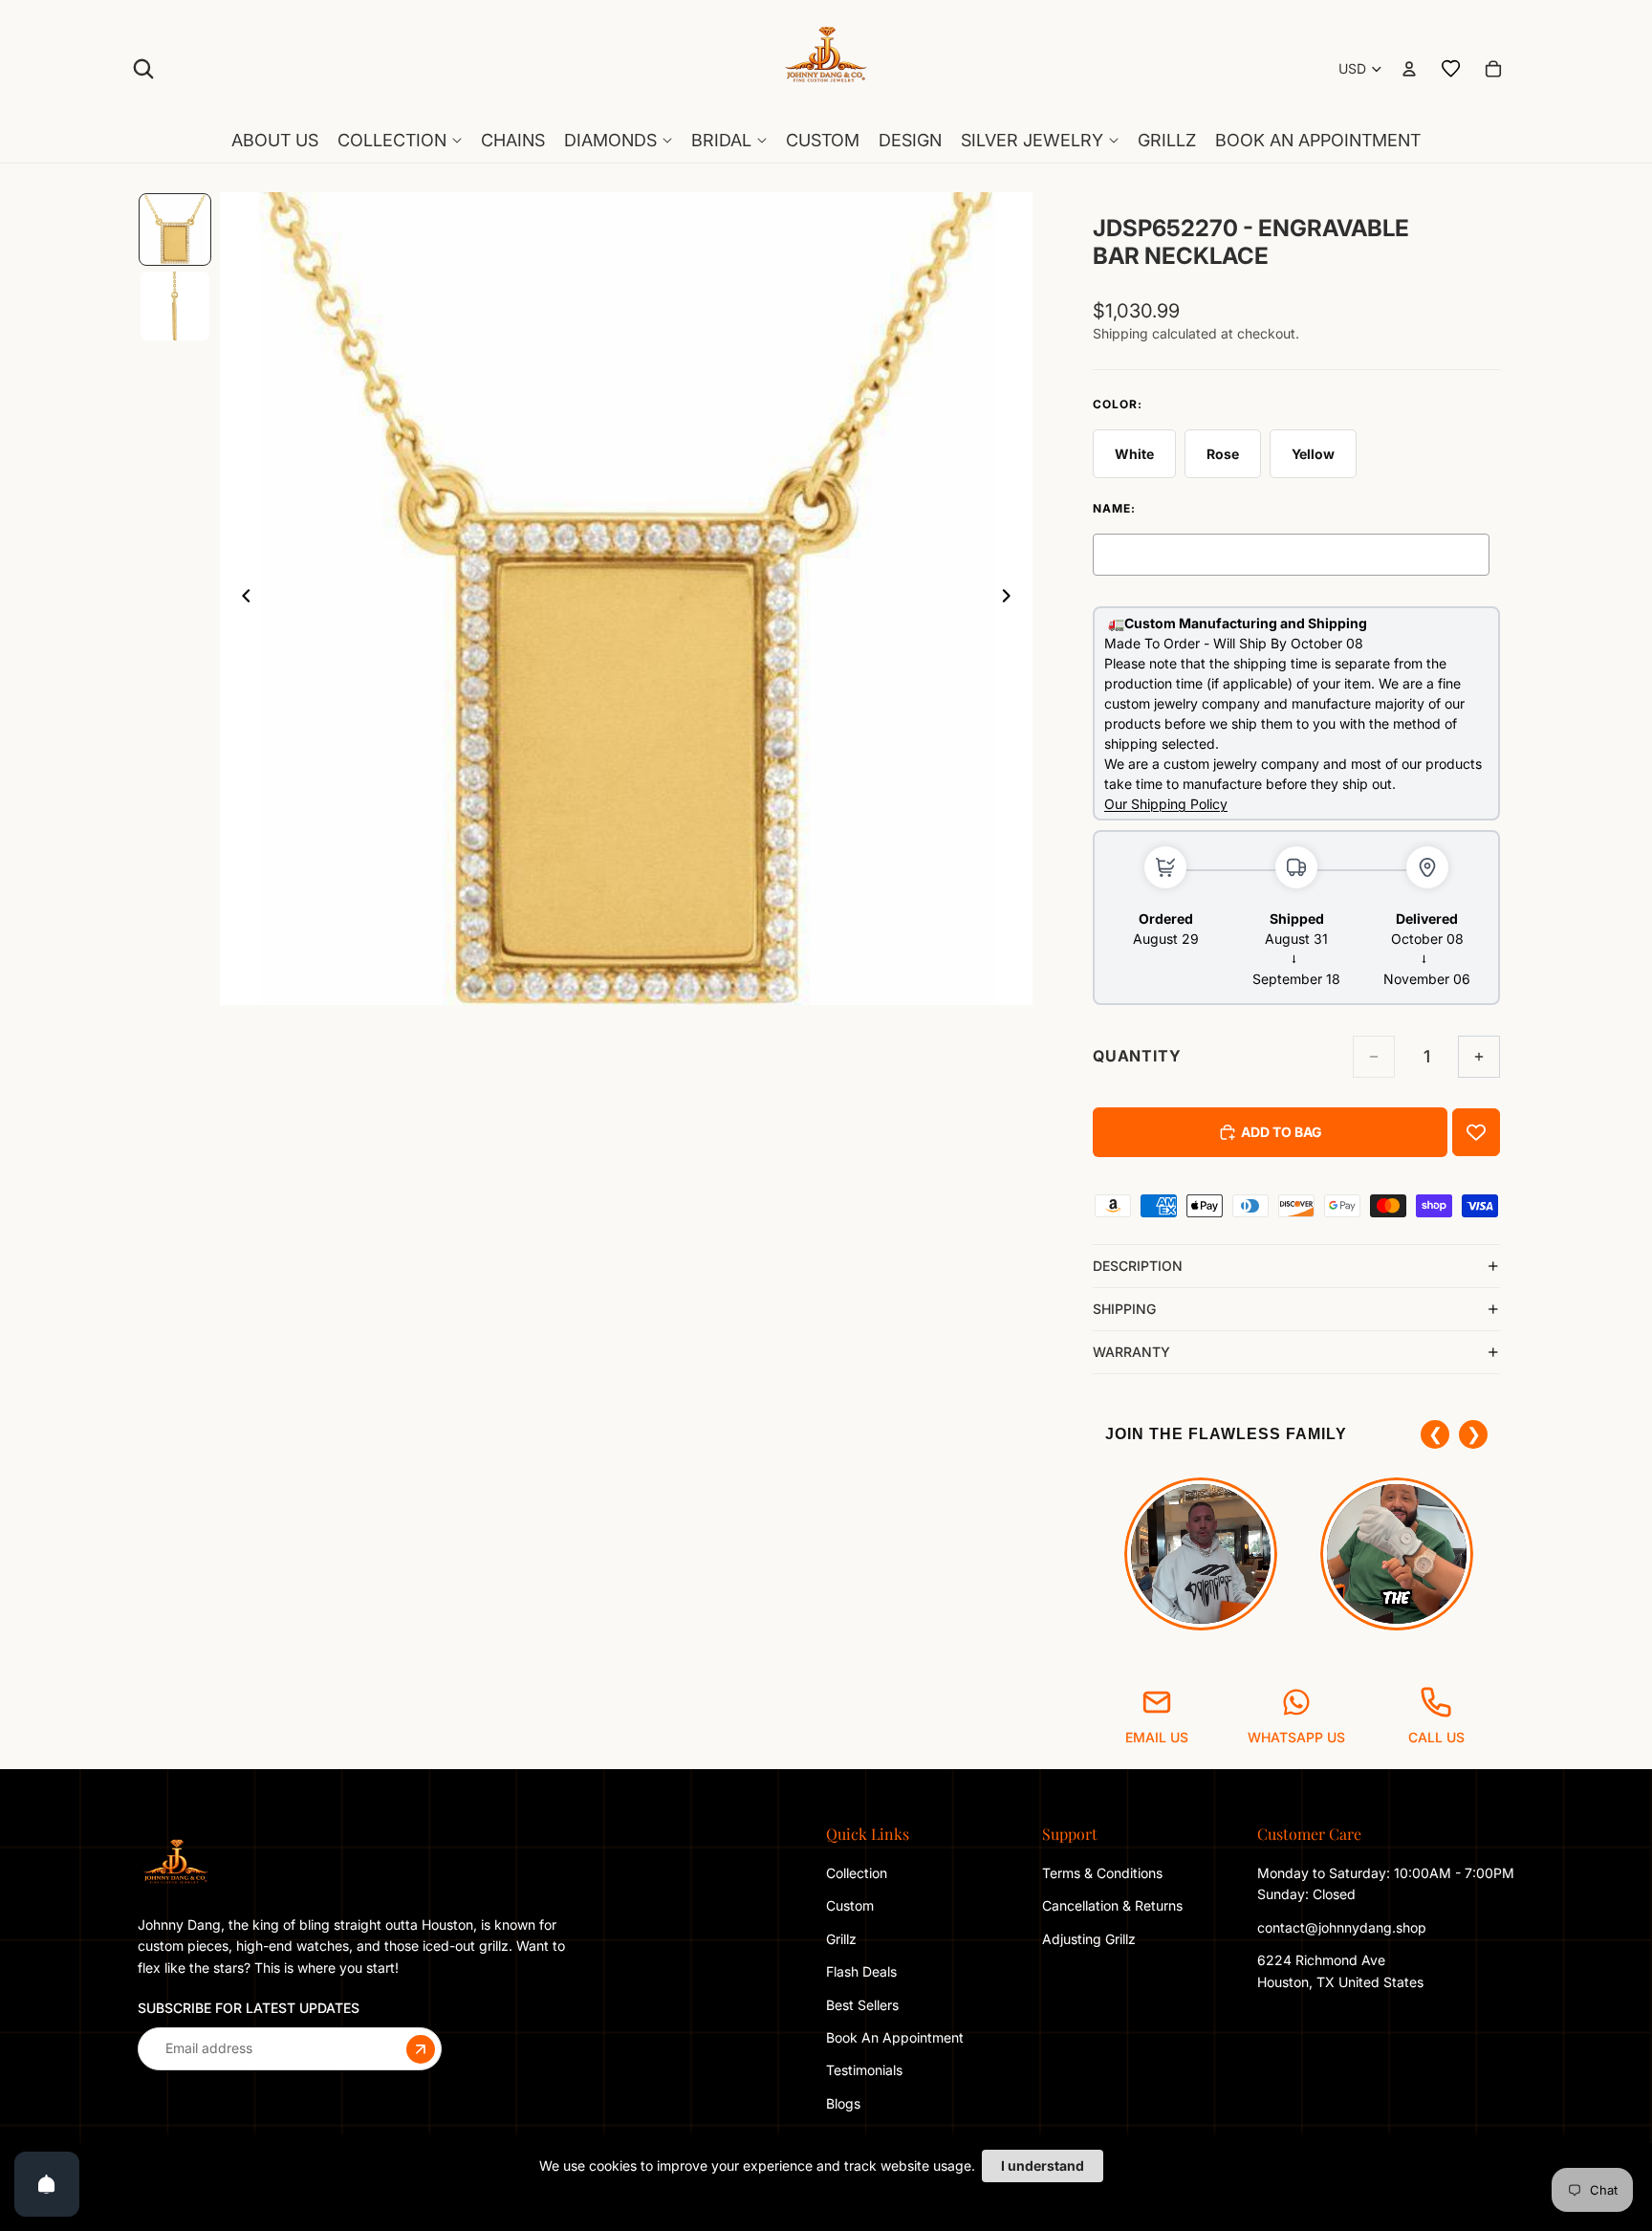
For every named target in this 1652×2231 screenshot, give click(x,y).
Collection (857, 1873)
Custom (850, 1906)
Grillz (841, 1939)
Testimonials (864, 2071)
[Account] (1409, 69)
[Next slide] (1011, 599)
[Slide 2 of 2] (175, 306)
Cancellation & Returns (1112, 1906)
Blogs (843, 2103)
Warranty (1131, 1352)
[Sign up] (421, 2049)
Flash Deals (861, 1971)
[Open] (47, 2184)
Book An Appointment (895, 2037)
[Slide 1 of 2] (175, 230)
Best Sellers (862, 2005)
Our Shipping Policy (1166, 804)
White (1134, 454)
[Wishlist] (1451, 69)
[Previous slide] (241, 599)
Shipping (1124, 1309)
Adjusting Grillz (1091, 1939)
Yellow (1313, 454)
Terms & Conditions (1102, 1873)
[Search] (143, 69)
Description (1138, 1266)
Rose (1223, 454)
